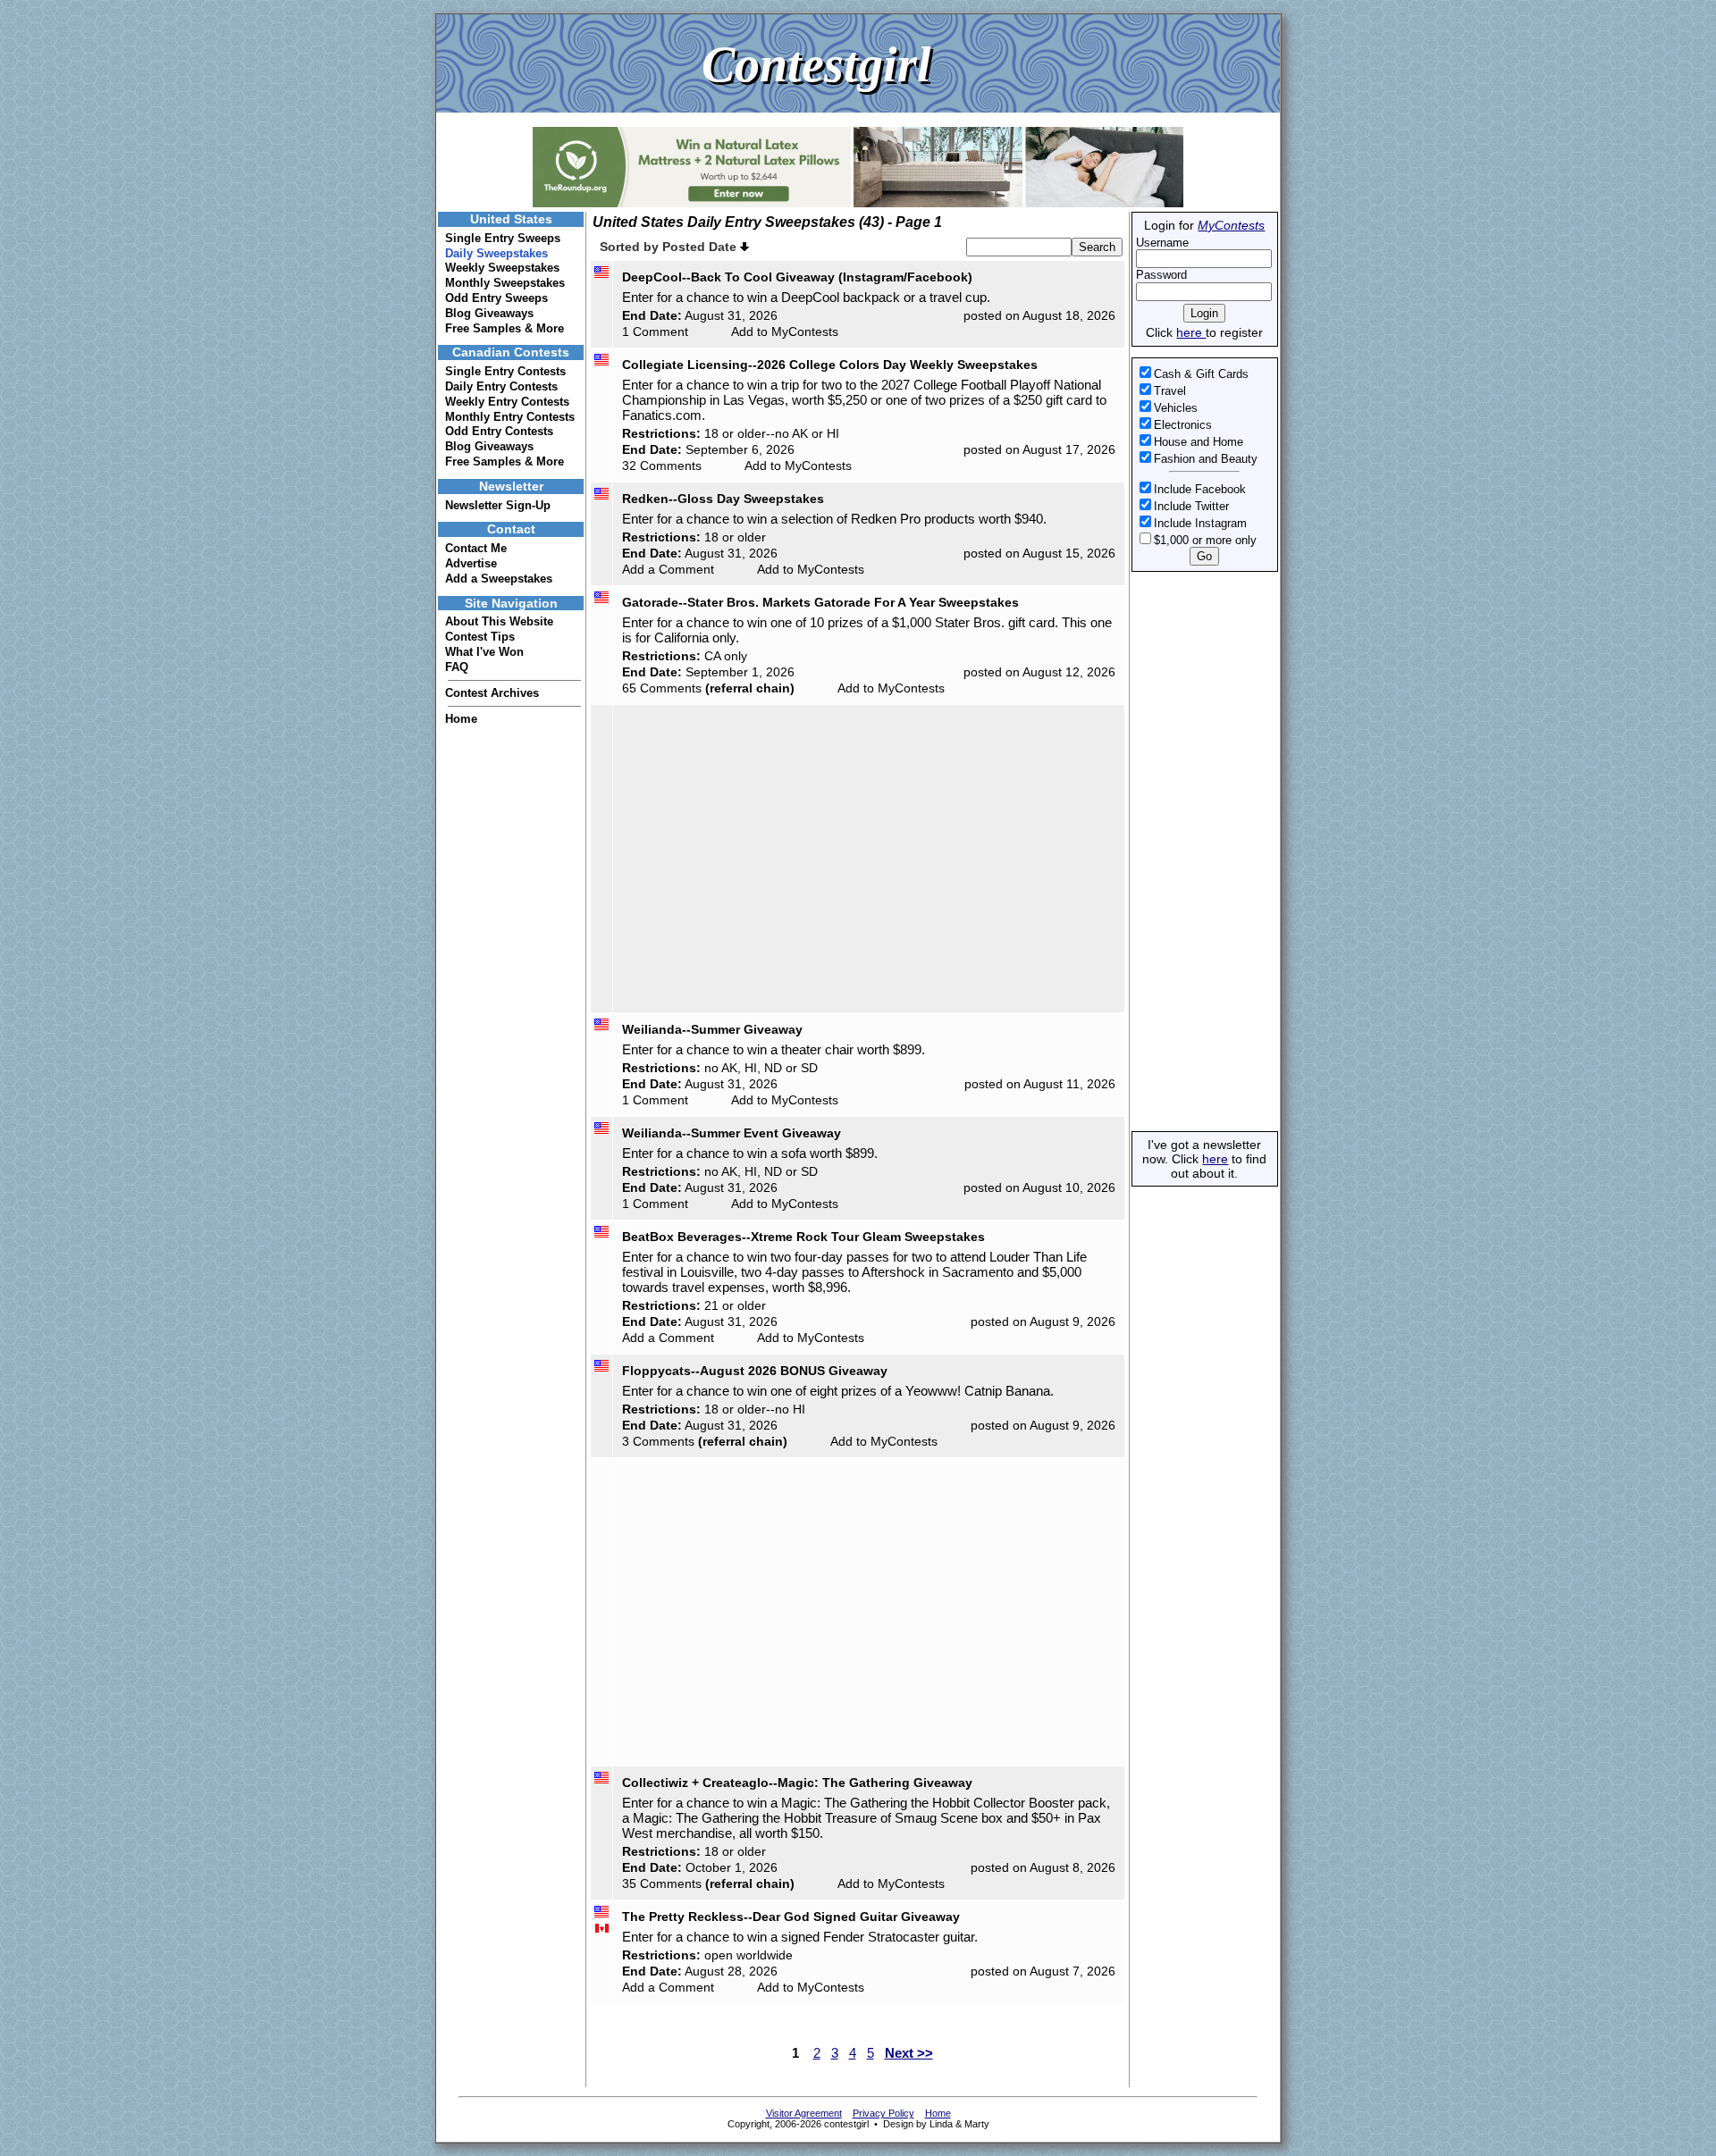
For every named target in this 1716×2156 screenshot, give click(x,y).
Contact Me (476, 548)
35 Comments (662, 1883)
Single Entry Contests (505, 371)
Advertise (471, 563)
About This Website (499, 621)
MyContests (1231, 225)
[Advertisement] (1203, 851)
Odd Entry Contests (499, 431)
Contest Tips (480, 637)
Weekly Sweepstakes (502, 268)
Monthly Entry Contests (510, 417)
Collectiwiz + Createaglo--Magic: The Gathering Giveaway (797, 1783)
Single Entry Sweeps (503, 238)
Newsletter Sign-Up (498, 505)
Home (461, 719)
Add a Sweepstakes (499, 579)
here (1191, 332)
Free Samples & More (505, 328)
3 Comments (658, 1441)
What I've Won (484, 652)
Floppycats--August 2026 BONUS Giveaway (755, 1371)
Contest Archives (492, 693)
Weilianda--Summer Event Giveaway (732, 1133)
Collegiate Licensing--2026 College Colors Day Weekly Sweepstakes (830, 365)
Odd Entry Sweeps (496, 298)
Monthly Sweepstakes (505, 283)
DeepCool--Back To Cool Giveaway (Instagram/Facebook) (797, 277)
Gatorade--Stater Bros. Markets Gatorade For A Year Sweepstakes (820, 602)
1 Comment (655, 331)
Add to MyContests (785, 331)
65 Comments (662, 688)
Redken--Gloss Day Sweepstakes (723, 499)
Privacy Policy (883, 2113)
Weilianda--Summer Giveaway (712, 1029)
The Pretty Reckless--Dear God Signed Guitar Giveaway (791, 1917)
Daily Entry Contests (501, 386)
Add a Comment (668, 569)
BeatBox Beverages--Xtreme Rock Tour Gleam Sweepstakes (803, 1237)
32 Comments (662, 466)
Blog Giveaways (489, 313)
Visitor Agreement (804, 2113)
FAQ (457, 667)
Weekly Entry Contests (507, 402)
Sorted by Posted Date (670, 247)
